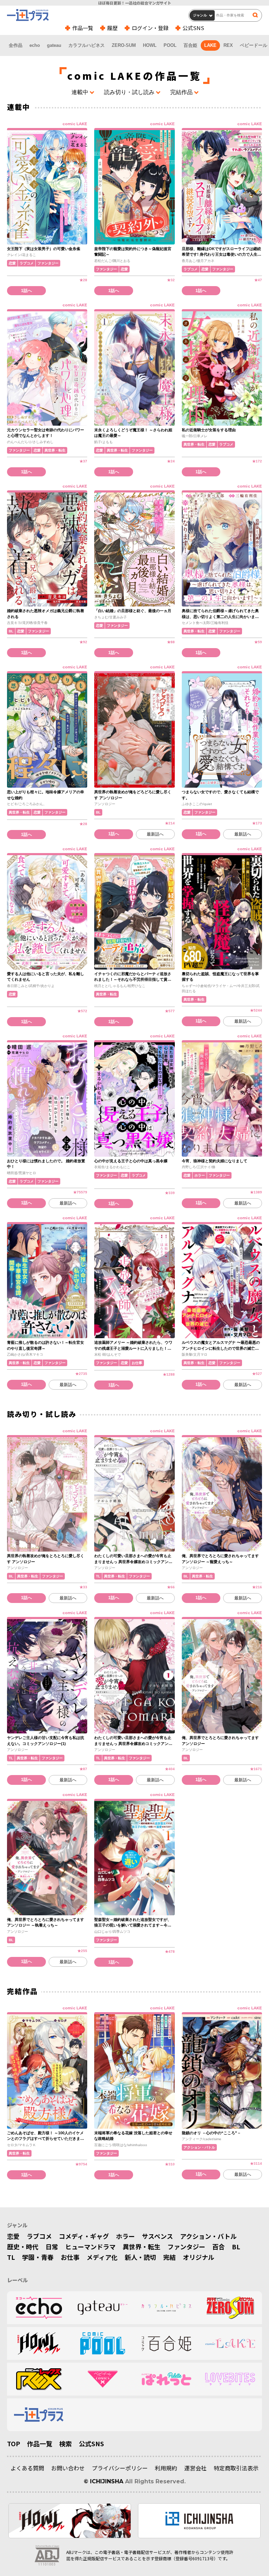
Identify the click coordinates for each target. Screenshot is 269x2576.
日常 (52, 2247)
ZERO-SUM (124, 45)
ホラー (125, 2236)
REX (228, 45)
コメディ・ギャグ (84, 2236)
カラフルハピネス (87, 45)
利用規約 (166, 2468)
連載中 (80, 92)
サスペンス (157, 2236)
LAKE (210, 45)
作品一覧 (83, 28)
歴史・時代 (23, 2247)
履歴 (112, 28)
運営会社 (195, 2468)
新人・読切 (140, 2257)
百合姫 (190, 45)
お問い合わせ (68, 2468)
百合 (219, 2247)
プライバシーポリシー (120, 2468)
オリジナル (199, 2257)
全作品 (16, 45)
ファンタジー (186, 2247)
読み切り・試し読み (129, 92)
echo (35, 45)
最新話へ (155, 834)
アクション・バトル (208, 2236)
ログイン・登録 (150, 28)
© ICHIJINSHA (104, 2481)
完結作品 (181, 92)
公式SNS (193, 28)
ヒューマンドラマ (90, 2247)
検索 (65, 2443)
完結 (170, 2257)
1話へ (26, 291)
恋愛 (13, 2236)
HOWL (150, 45)
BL (236, 2247)
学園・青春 (38, 2257)
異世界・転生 (142, 2247)
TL (11, 2257)
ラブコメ (39, 2236)
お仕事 (70, 2257)
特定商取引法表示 (236, 2468)
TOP (13, 2443)
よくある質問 (27, 2468)
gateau (54, 45)
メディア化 (102, 2257)
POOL (170, 45)
